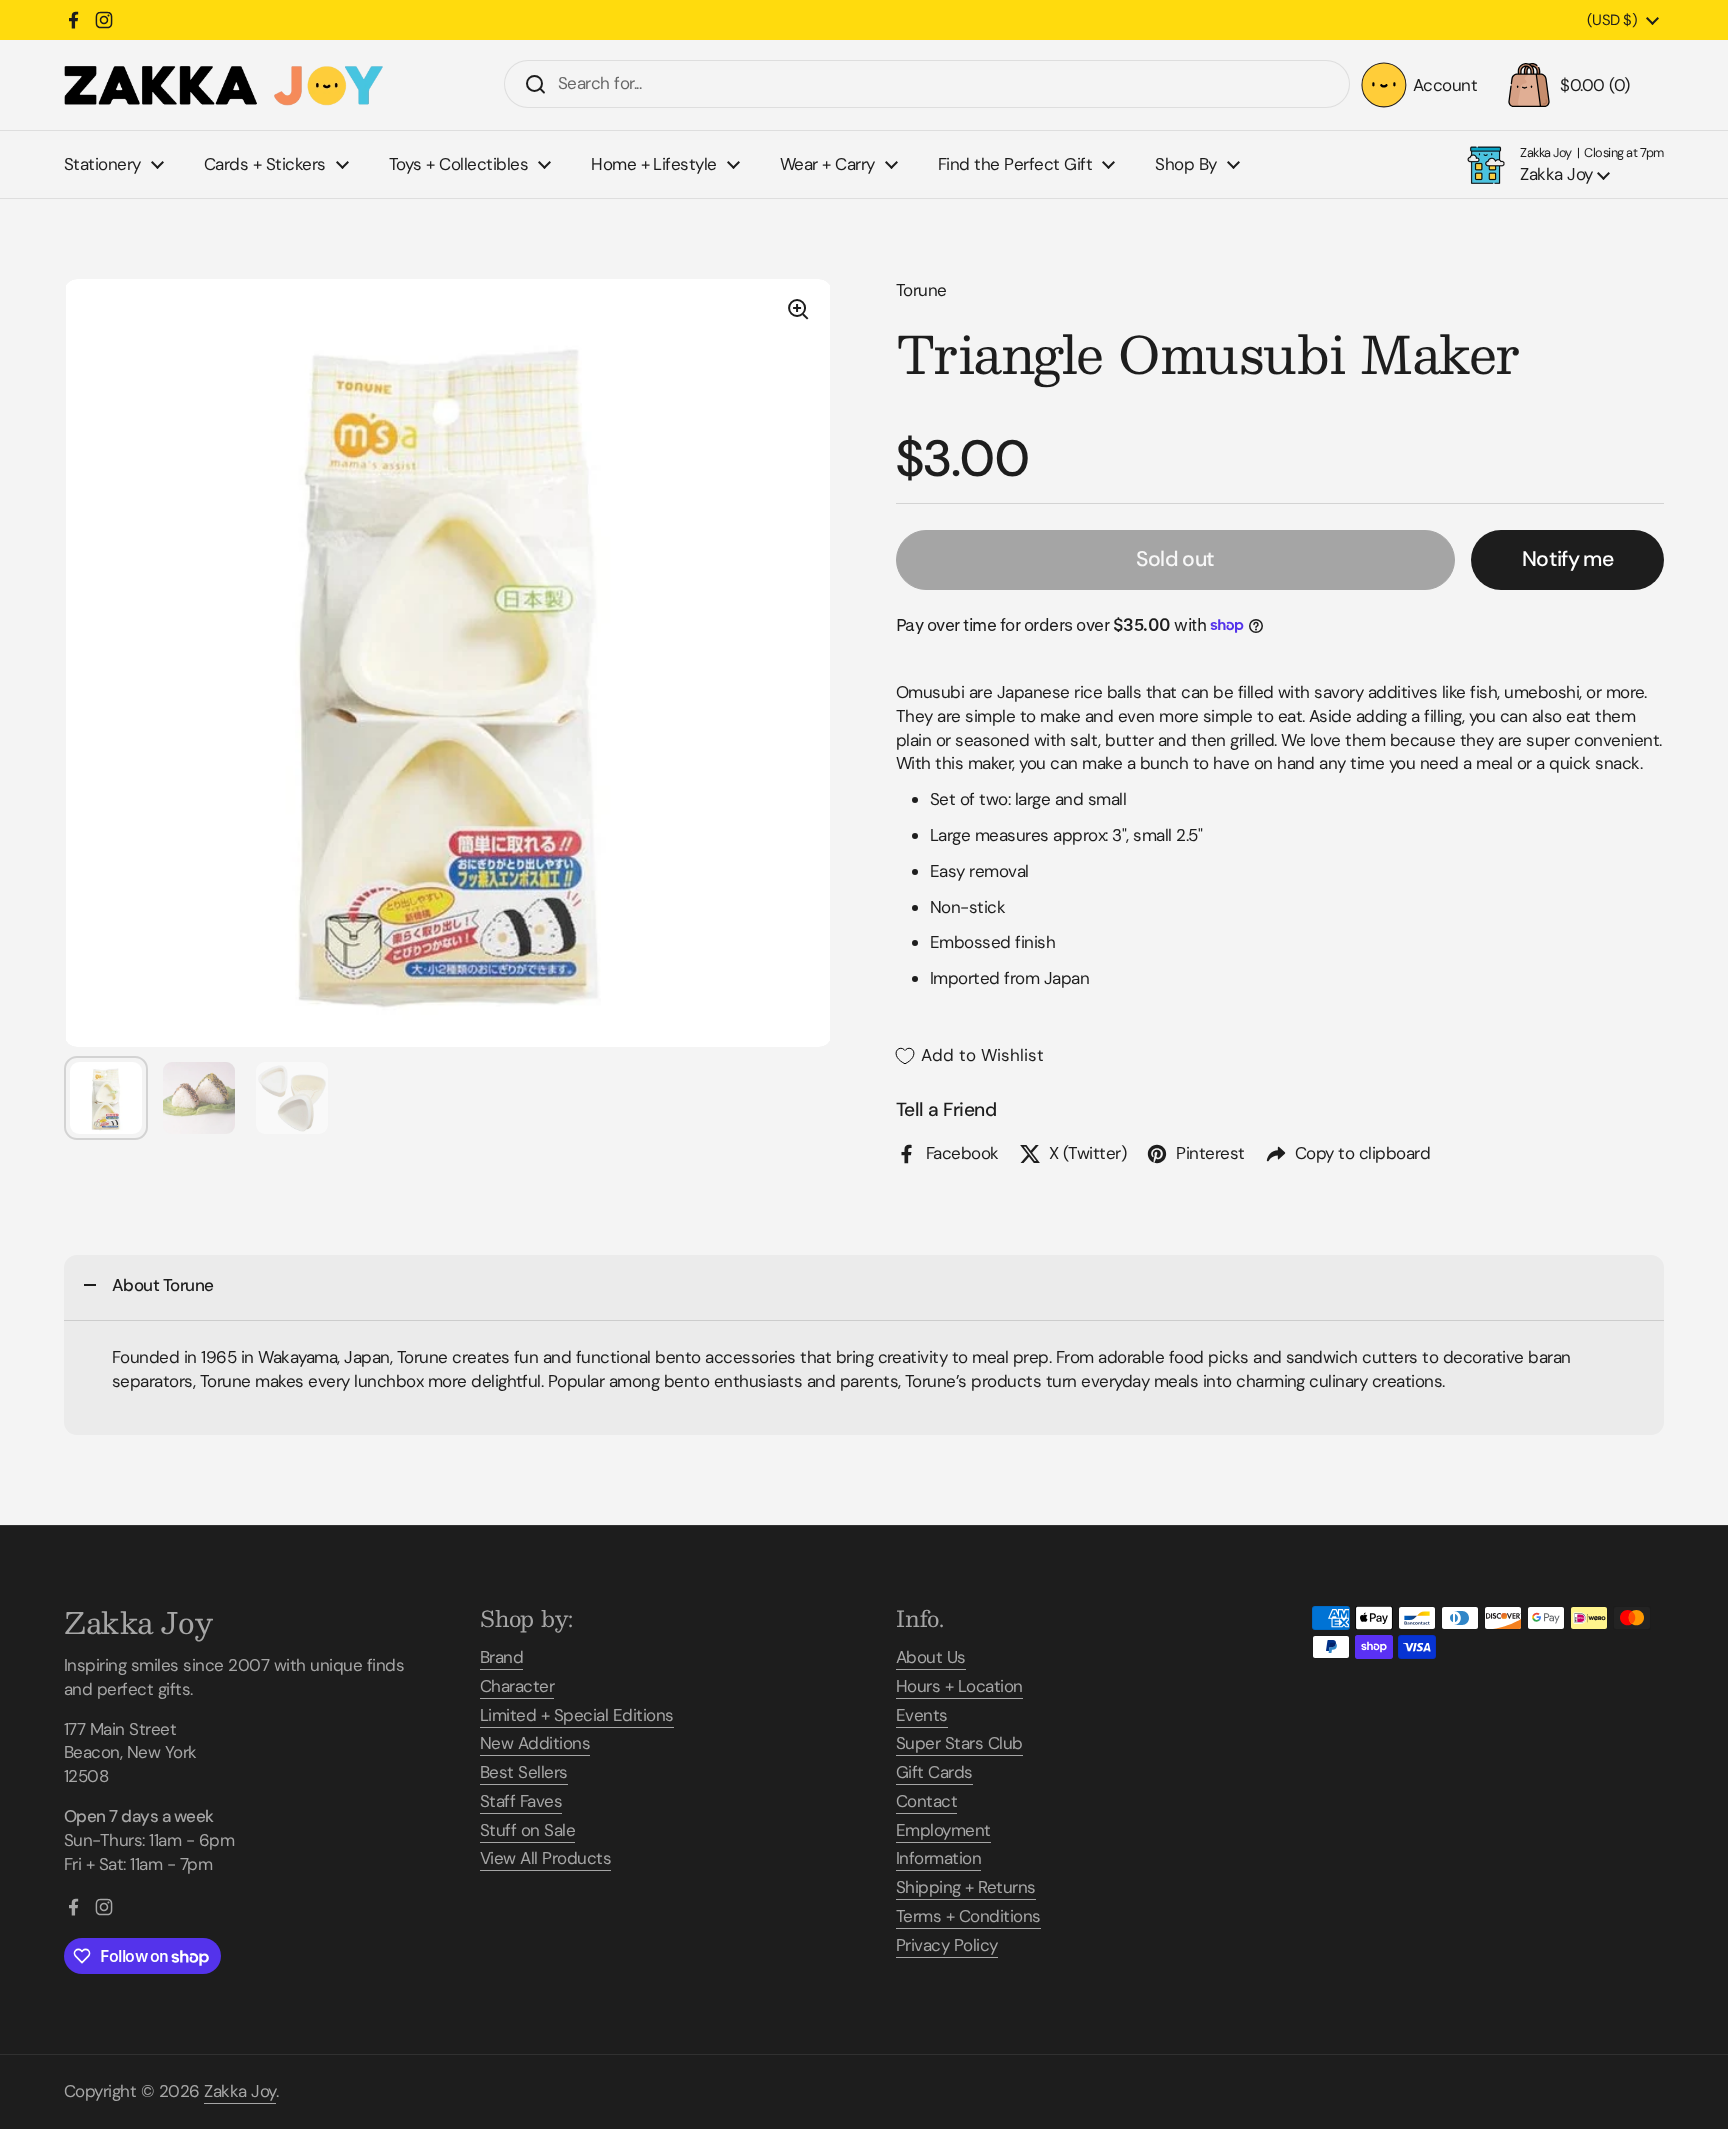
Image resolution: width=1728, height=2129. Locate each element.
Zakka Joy (239, 2091)
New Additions (535, 1743)
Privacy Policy (947, 1945)
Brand (501, 1657)
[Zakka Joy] (224, 85)
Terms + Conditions (968, 1916)
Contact (926, 1801)
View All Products (545, 1858)
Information (938, 1858)
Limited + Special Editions (577, 1715)
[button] (1580, 85)
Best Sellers (524, 1772)
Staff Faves (521, 1801)
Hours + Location (959, 1686)
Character (517, 1686)
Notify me (1567, 559)
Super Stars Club (959, 1743)
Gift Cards (934, 1772)
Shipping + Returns (966, 1887)
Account (1445, 85)
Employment (943, 1830)
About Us (931, 1657)
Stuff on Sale (527, 1830)
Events (922, 1715)
